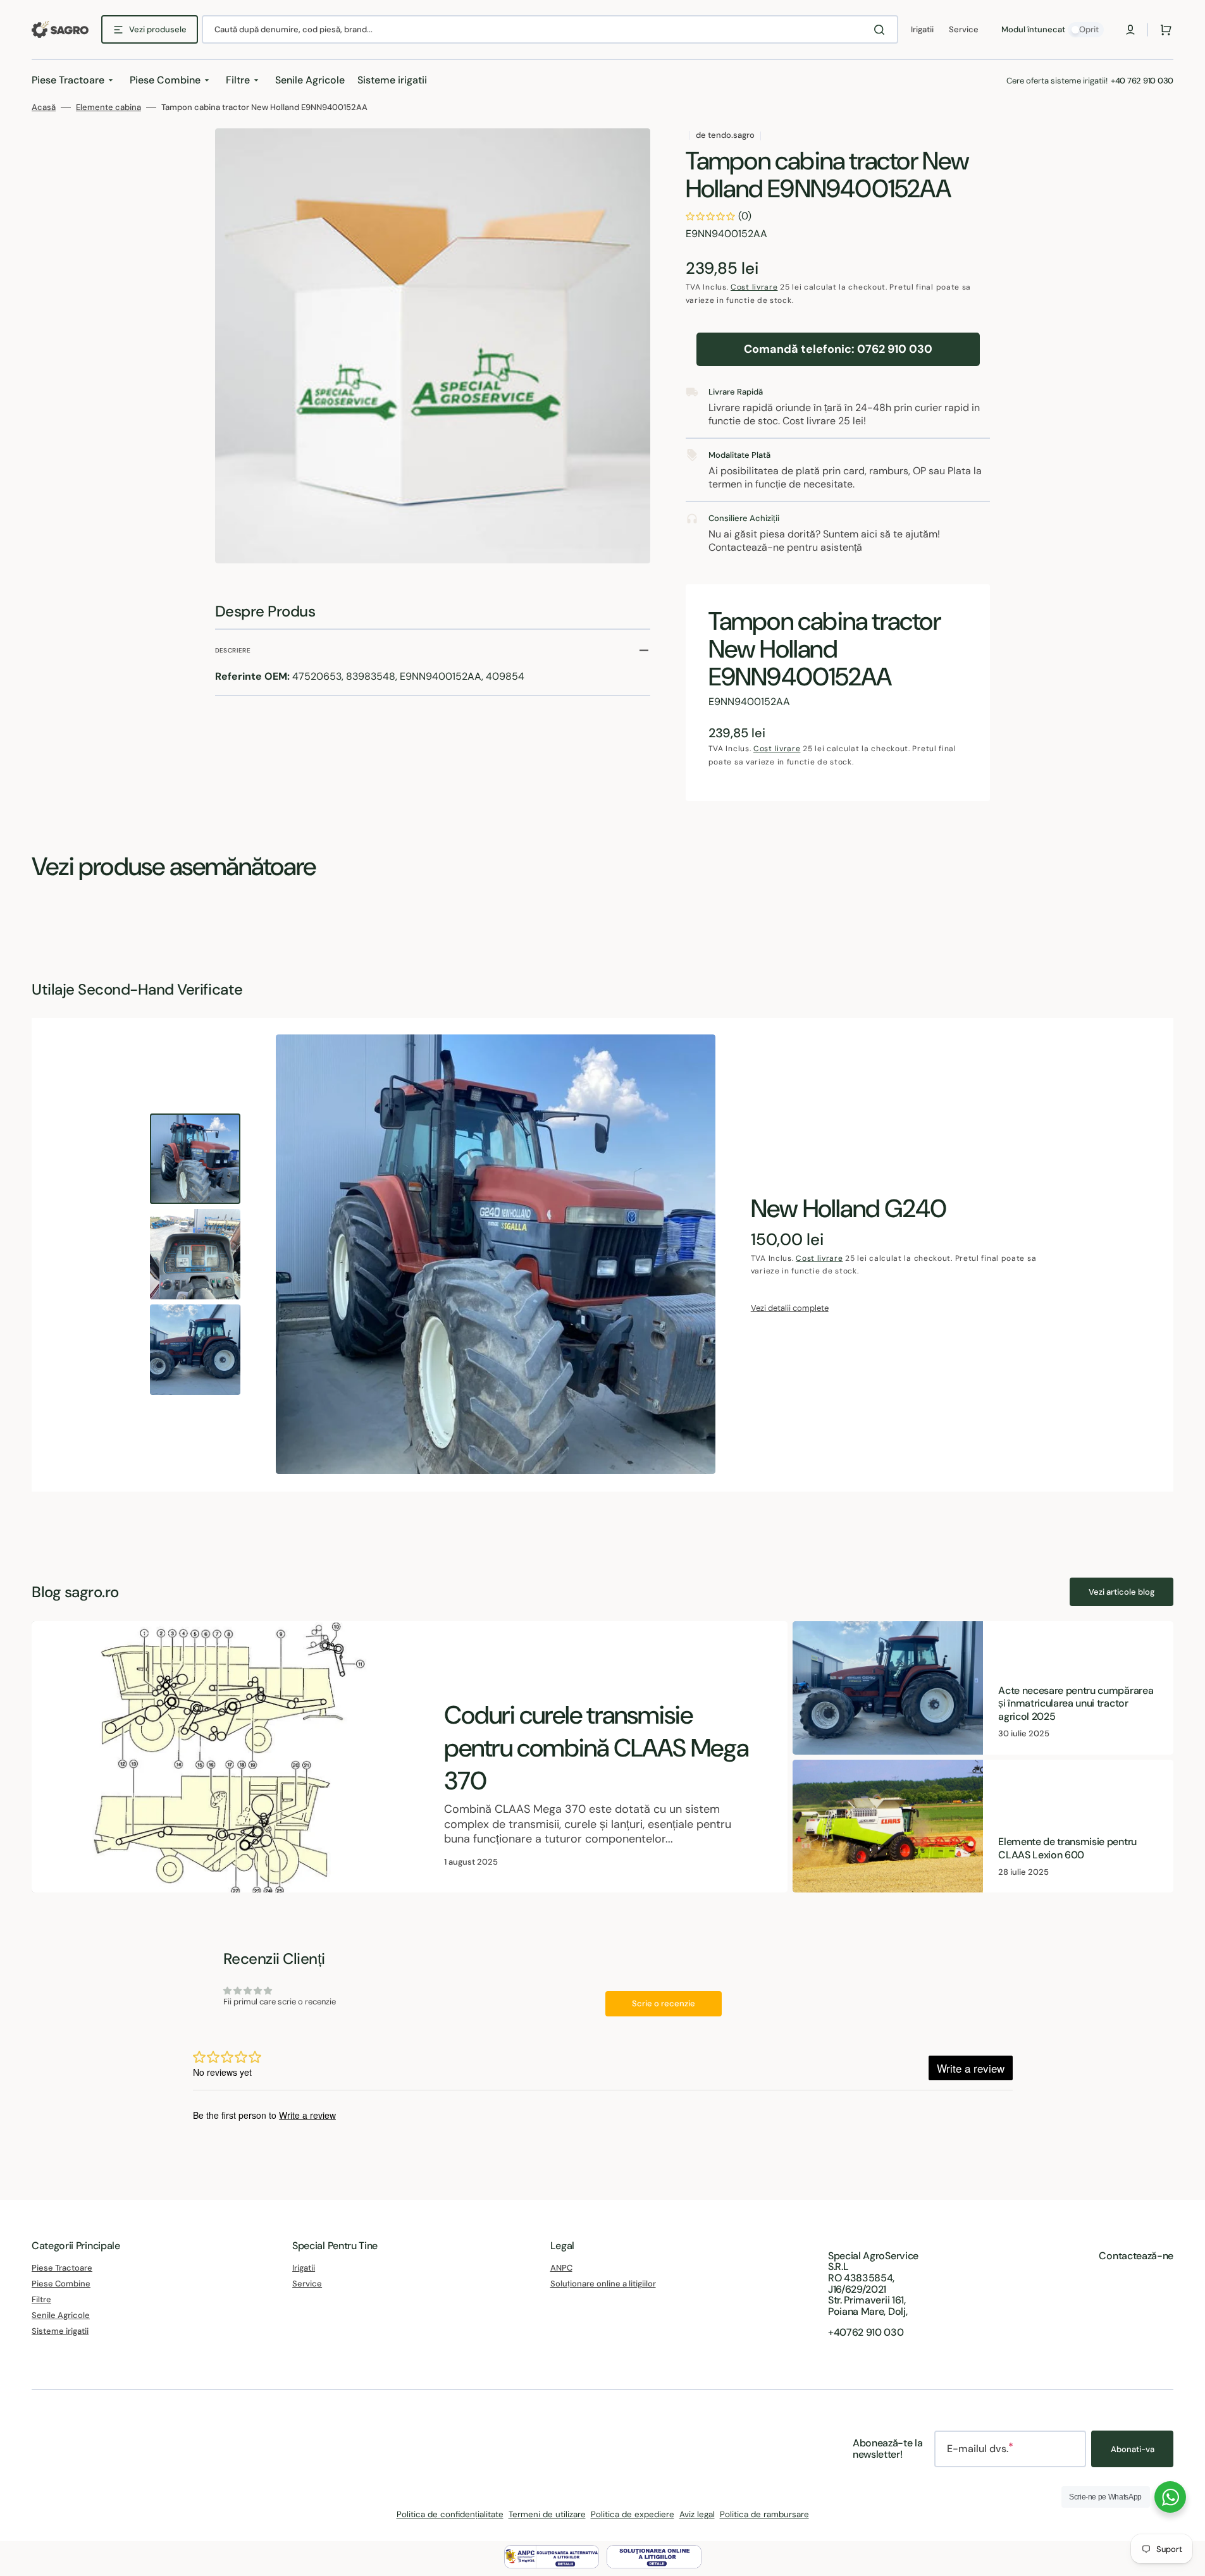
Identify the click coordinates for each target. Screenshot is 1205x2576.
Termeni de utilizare (547, 2514)
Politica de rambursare (764, 2514)
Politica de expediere (633, 2514)
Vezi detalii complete (790, 1308)
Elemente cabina (108, 107)
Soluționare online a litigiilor (603, 2284)
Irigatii (304, 2268)
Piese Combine (61, 2284)
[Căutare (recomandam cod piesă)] (882, 30)
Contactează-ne (1136, 2256)
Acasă (44, 107)
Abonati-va (1133, 2449)
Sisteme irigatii (60, 2331)
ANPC (561, 2268)
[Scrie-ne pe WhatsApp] (1170, 2497)
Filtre (41, 2299)
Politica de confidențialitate (450, 2514)
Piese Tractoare (62, 2268)
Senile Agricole (61, 2315)
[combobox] (550, 29)
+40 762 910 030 (1142, 81)
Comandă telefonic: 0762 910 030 (838, 349)
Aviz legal (697, 2514)
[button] (1130, 30)
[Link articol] (410, 1757)
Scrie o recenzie (664, 2003)
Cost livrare (754, 287)
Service (307, 2284)
